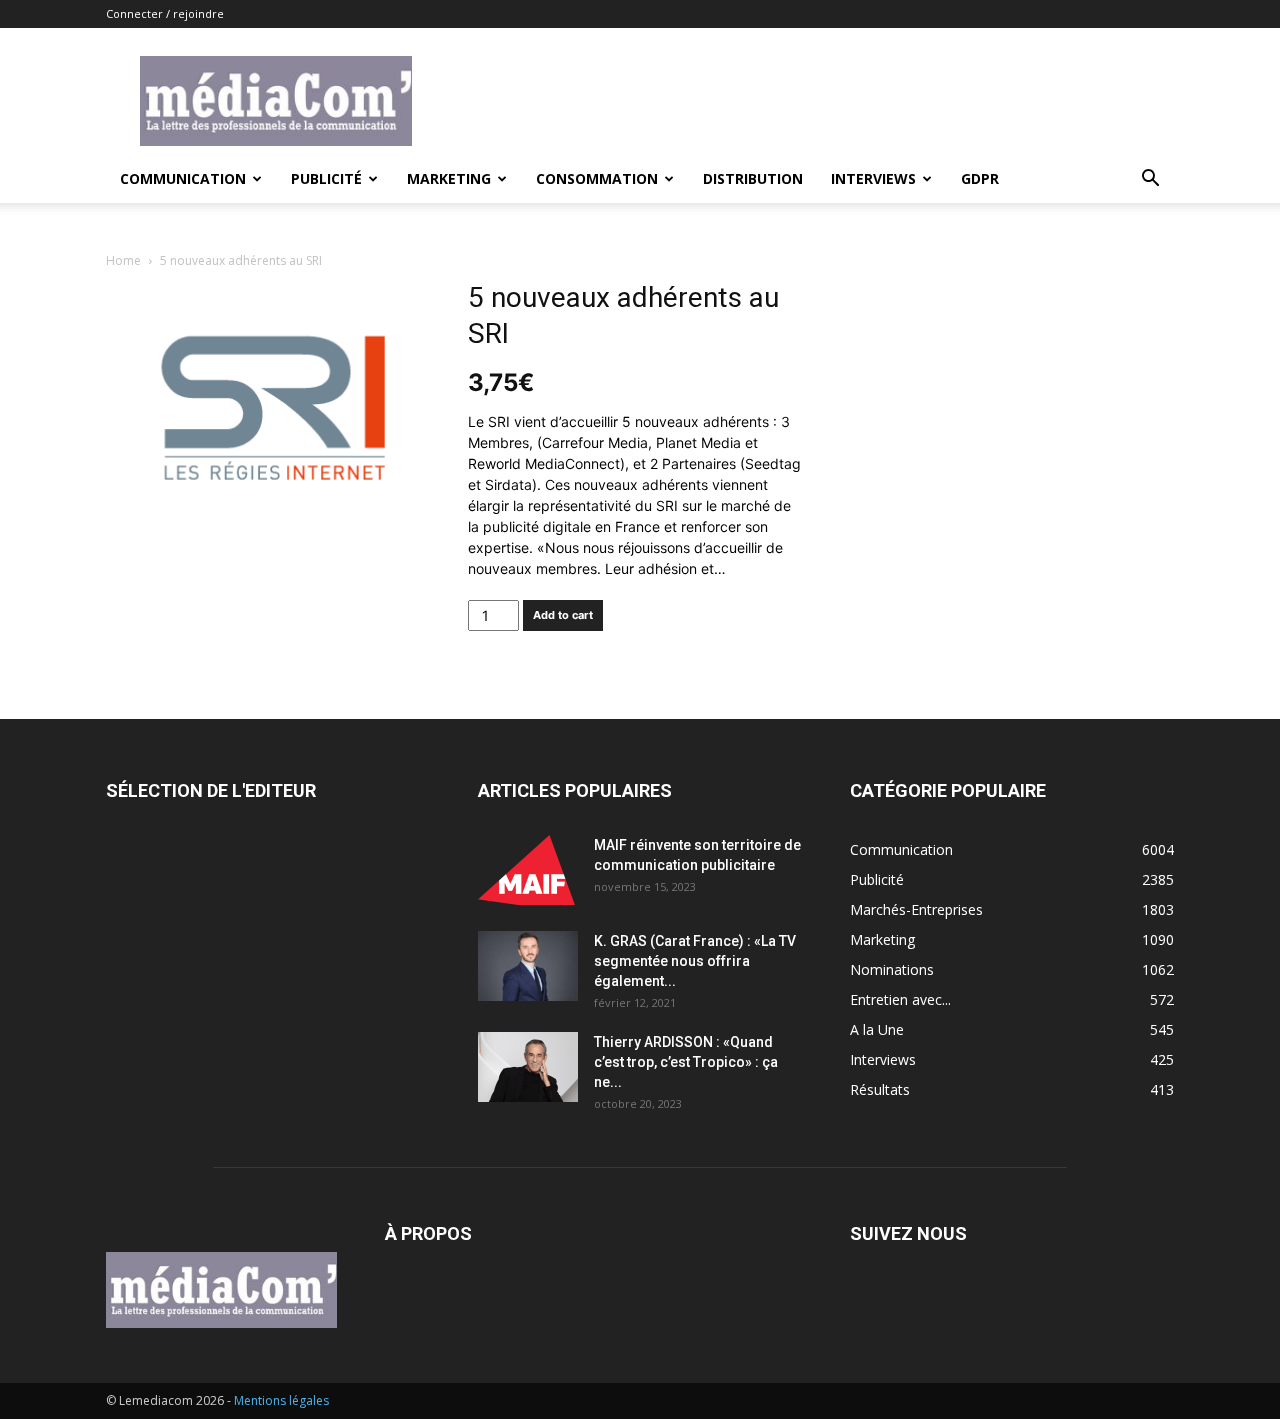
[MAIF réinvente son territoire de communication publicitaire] (528, 870)
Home (123, 260)
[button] (1150, 180)
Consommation (597, 178)
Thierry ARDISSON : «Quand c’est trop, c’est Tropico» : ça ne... (686, 1062)
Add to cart (563, 615)
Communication (183, 178)
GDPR (980, 178)
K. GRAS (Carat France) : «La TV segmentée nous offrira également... (695, 961)
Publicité (326, 178)
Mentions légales (281, 1400)
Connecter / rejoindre (165, 13)
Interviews (873, 178)
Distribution (753, 178)
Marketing (449, 178)
